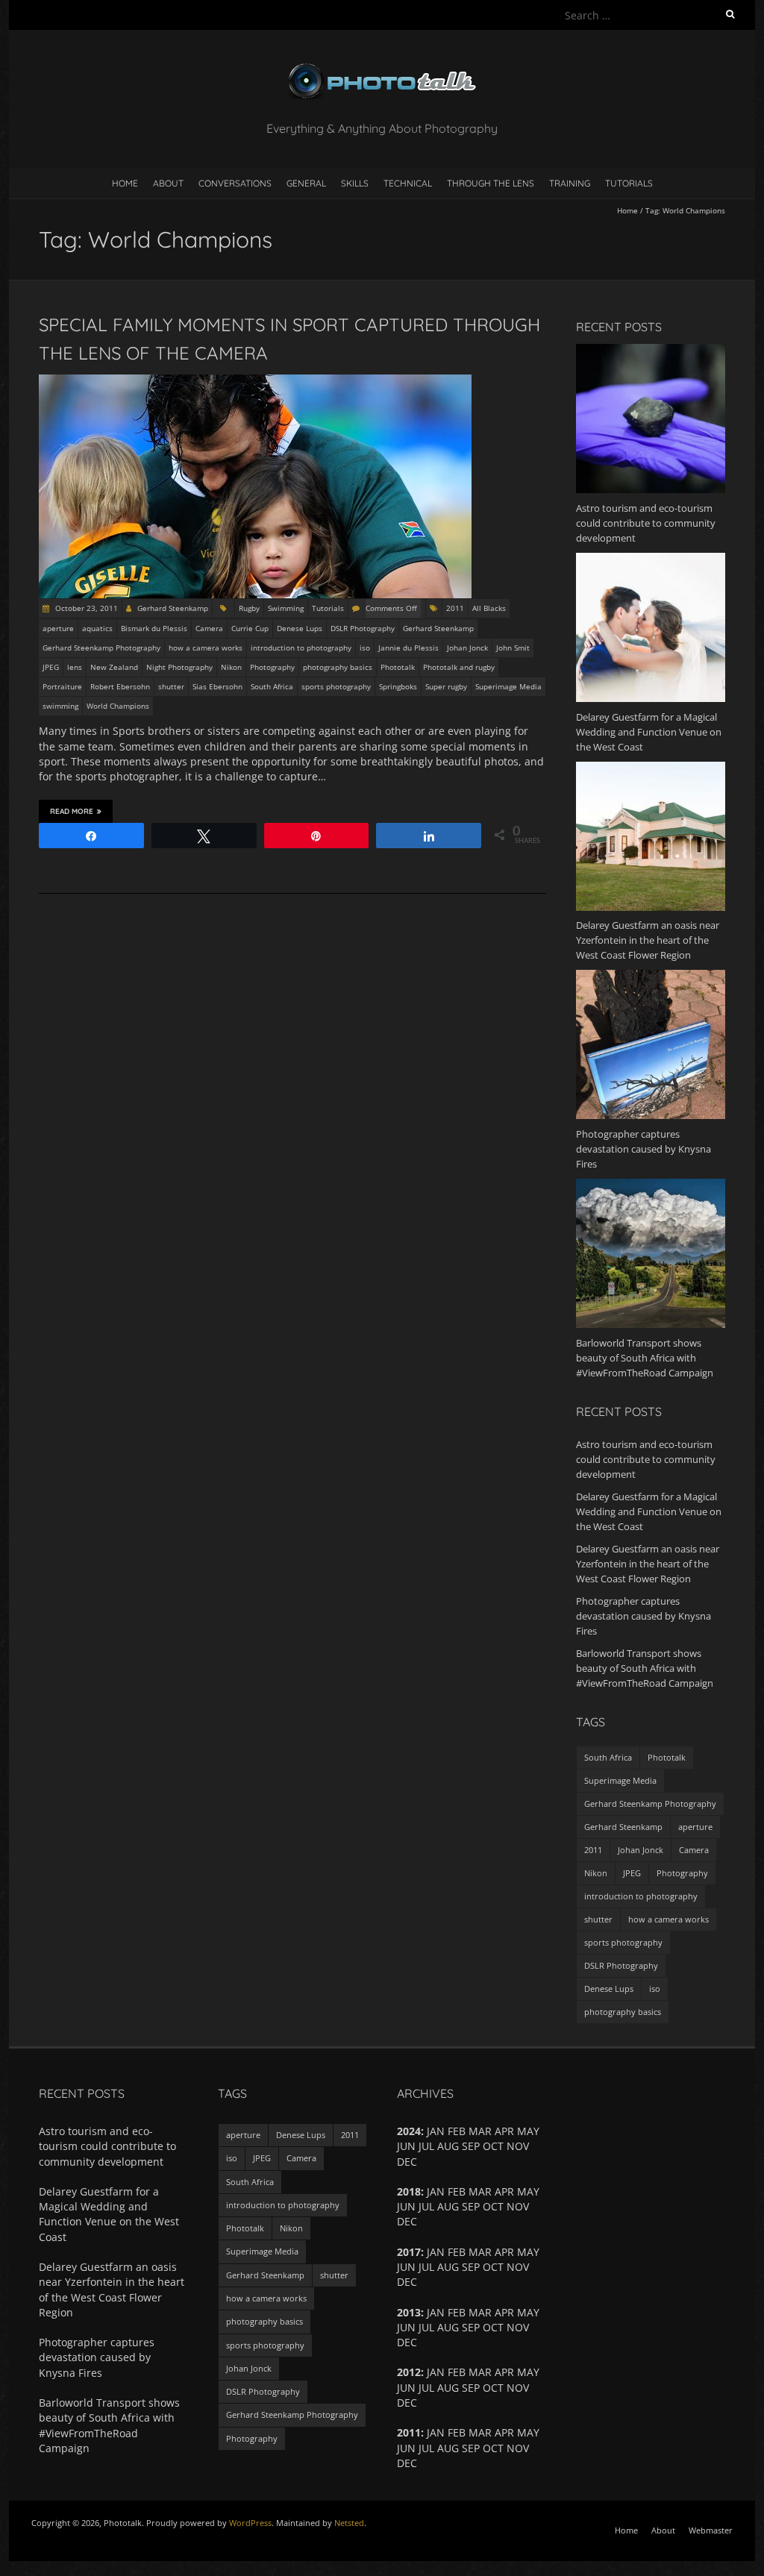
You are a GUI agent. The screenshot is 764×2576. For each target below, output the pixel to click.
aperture (58, 628)
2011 (455, 608)
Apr (504, 2252)
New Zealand (114, 667)
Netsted (349, 2523)
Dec (407, 2463)
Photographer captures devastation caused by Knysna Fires (644, 1616)
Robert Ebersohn (120, 686)
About (168, 183)
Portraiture (62, 686)
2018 (409, 2191)
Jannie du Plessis (408, 648)
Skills (355, 183)
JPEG (51, 667)
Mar (480, 2372)
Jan (436, 2372)
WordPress (250, 2523)
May (528, 2372)
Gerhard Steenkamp (173, 608)
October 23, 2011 (85, 608)
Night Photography (179, 667)
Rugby (249, 608)
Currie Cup (250, 628)
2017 (409, 2252)
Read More (72, 811)
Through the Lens (491, 183)
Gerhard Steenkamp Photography (101, 648)
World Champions (118, 706)
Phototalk (398, 667)
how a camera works (206, 648)
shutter (171, 686)
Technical (408, 183)
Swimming (286, 608)
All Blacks (489, 608)
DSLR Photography (363, 628)
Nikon (231, 667)
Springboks (398, 686)
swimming (60, 706)
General (306, 183)
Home (125, 183)
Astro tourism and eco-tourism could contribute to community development (646, 1459)
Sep (471, 2146)
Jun (406, 2267)
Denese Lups (300, 628)
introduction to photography (301, 648)
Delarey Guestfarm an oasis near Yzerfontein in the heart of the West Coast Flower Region (648, 1564)
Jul (426, 2206)
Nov (518, 2388)
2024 (409, 2131)
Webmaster (711, 2530)
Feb (457, 2372)
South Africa (272, 686)
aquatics (97, 628)
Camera (209, 628)
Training (570, 183)
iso (365, 648)
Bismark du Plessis (154, 628)
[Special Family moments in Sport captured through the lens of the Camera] (255, 382)
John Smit (513, 648)
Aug (448, 2388)
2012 (409, 2372)
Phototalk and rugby (459, 667)
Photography (272, 667)
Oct (493, 2206)
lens (75, 667)
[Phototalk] (382, 67)
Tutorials (629, 183)
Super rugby (446, 686)
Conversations (235, 183)
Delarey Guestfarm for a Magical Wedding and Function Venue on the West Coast (649, 1511)
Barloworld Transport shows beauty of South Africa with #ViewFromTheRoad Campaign (645, 1668)
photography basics (338, 667)
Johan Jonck (467, 648)
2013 (409, 2312)
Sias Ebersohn (217, 686)
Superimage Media (508, 686)
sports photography (336, 686)
